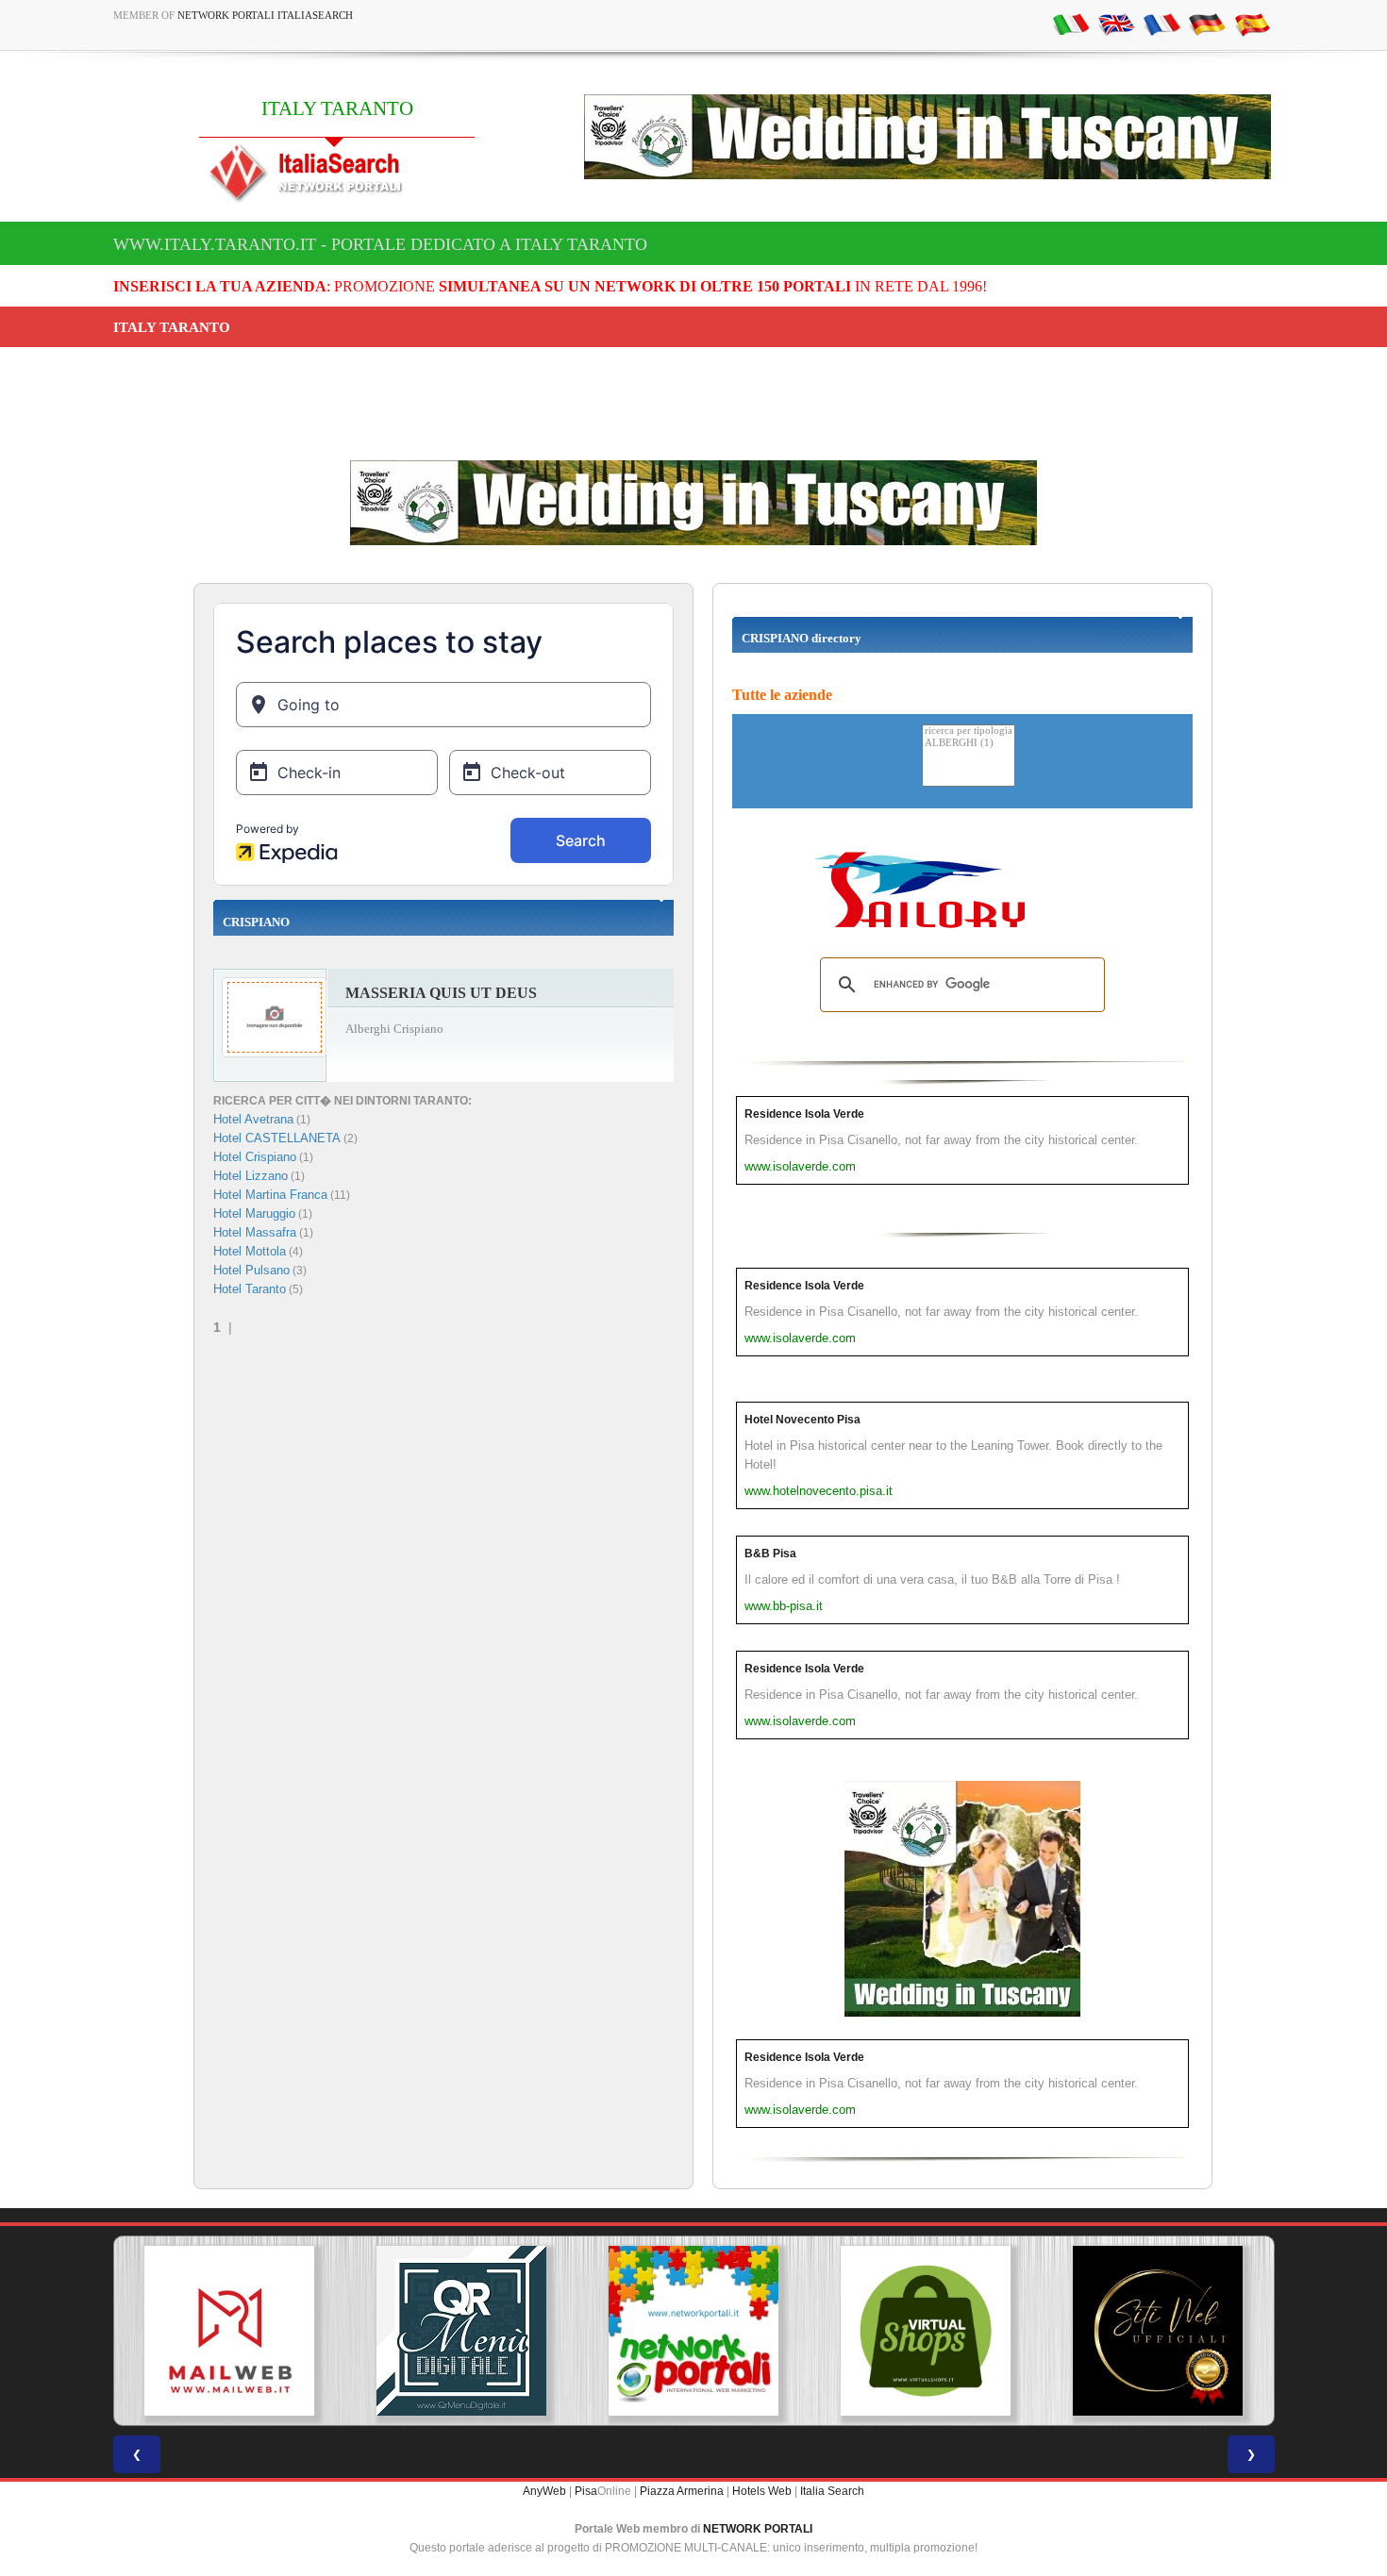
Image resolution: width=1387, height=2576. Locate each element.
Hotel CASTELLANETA (277, 1138)
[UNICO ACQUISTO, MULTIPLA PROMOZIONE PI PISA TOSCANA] (693, 2331)
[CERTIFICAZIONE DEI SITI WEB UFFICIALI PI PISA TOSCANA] (1158, 2331)
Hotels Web (762, 2491)
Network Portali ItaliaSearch (265, 15)
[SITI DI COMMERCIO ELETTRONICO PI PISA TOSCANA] (926, 2331)
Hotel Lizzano (251, 1176)
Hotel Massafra (255, 1232)
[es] (1252, 24)
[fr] (1161, 24)
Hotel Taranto (250, 1289)
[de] (1207, 24)
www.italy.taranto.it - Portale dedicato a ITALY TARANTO (380, 244)
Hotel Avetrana (253, 1119)
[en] (1116, 24)
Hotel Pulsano (251, 1270)
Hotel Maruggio (254, 1213)
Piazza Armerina (682, 2491)
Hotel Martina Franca (270, 1195)
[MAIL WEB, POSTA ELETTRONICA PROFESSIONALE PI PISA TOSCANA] (229, 2331)
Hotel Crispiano (255, 1157)
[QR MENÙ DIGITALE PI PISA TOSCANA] (461, 2331)
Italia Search (832, 2491)
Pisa (586, 2491)
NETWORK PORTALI (758, 2529)
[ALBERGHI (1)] (969, 744)
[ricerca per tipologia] (969, 731)
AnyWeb (544, 2491)
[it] (1071, 24)
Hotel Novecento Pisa (802, 1420)
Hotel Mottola (250, 1251)
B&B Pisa (770, 1554)
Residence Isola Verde (804, 1114)
